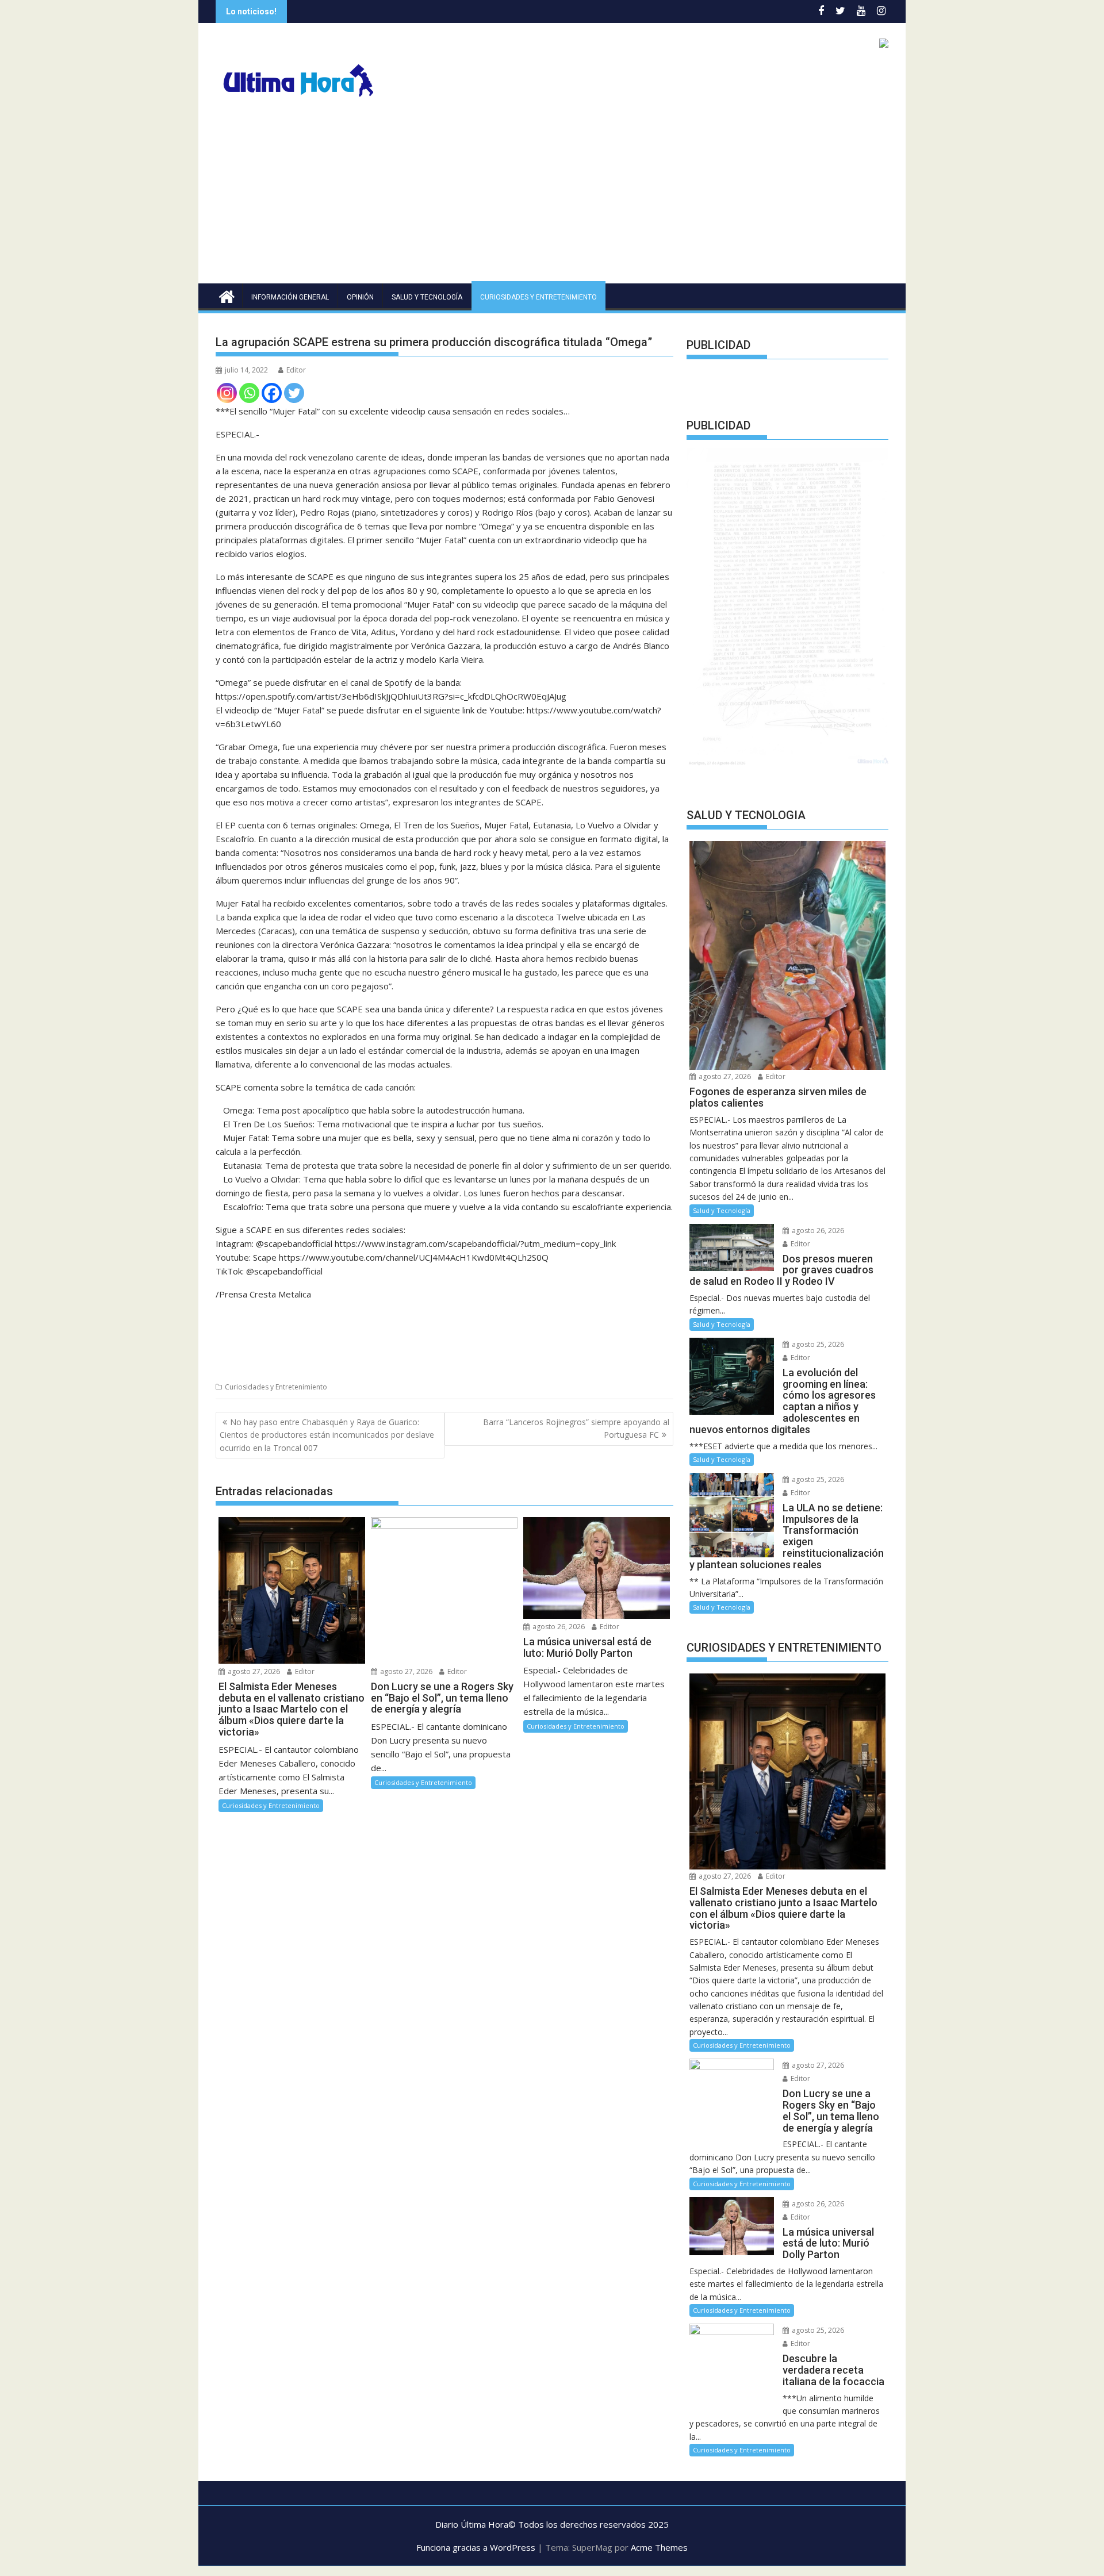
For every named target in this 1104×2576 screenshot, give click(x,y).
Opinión (360, 297)
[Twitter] (294, 393)
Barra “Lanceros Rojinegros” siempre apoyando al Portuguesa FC (576, 1428)
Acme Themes (659, 2547)
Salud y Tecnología (427, 297)
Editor (296, 370)
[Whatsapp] (249, 393)
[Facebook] (272, 393)
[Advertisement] (552, 197)
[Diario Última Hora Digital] (227, 295)
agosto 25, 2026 (817, 1344)
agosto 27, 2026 (253, 1671)
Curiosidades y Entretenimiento (538, 297)
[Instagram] (227, 393)
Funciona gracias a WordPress (476, 2547)
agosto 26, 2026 (558, 1627)
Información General (290, 297)
